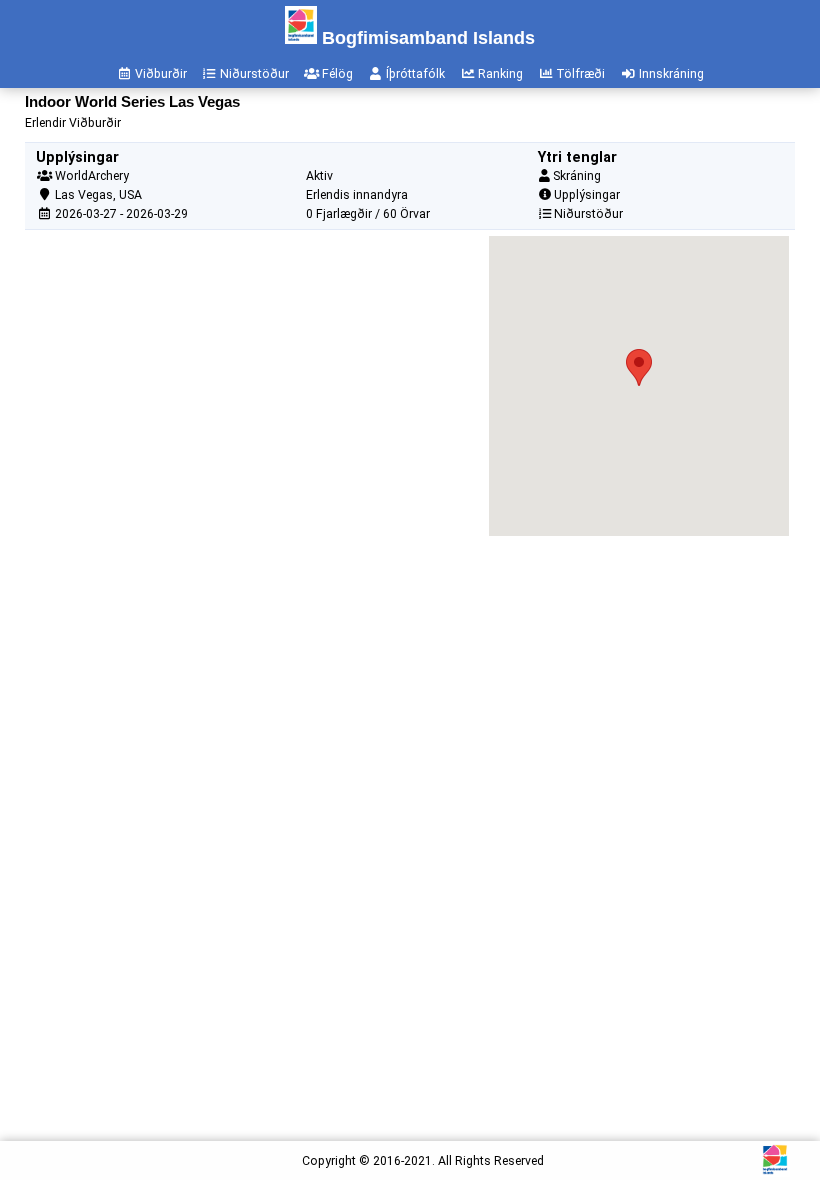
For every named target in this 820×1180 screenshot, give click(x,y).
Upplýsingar (587, 195)
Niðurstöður (588, 214)
